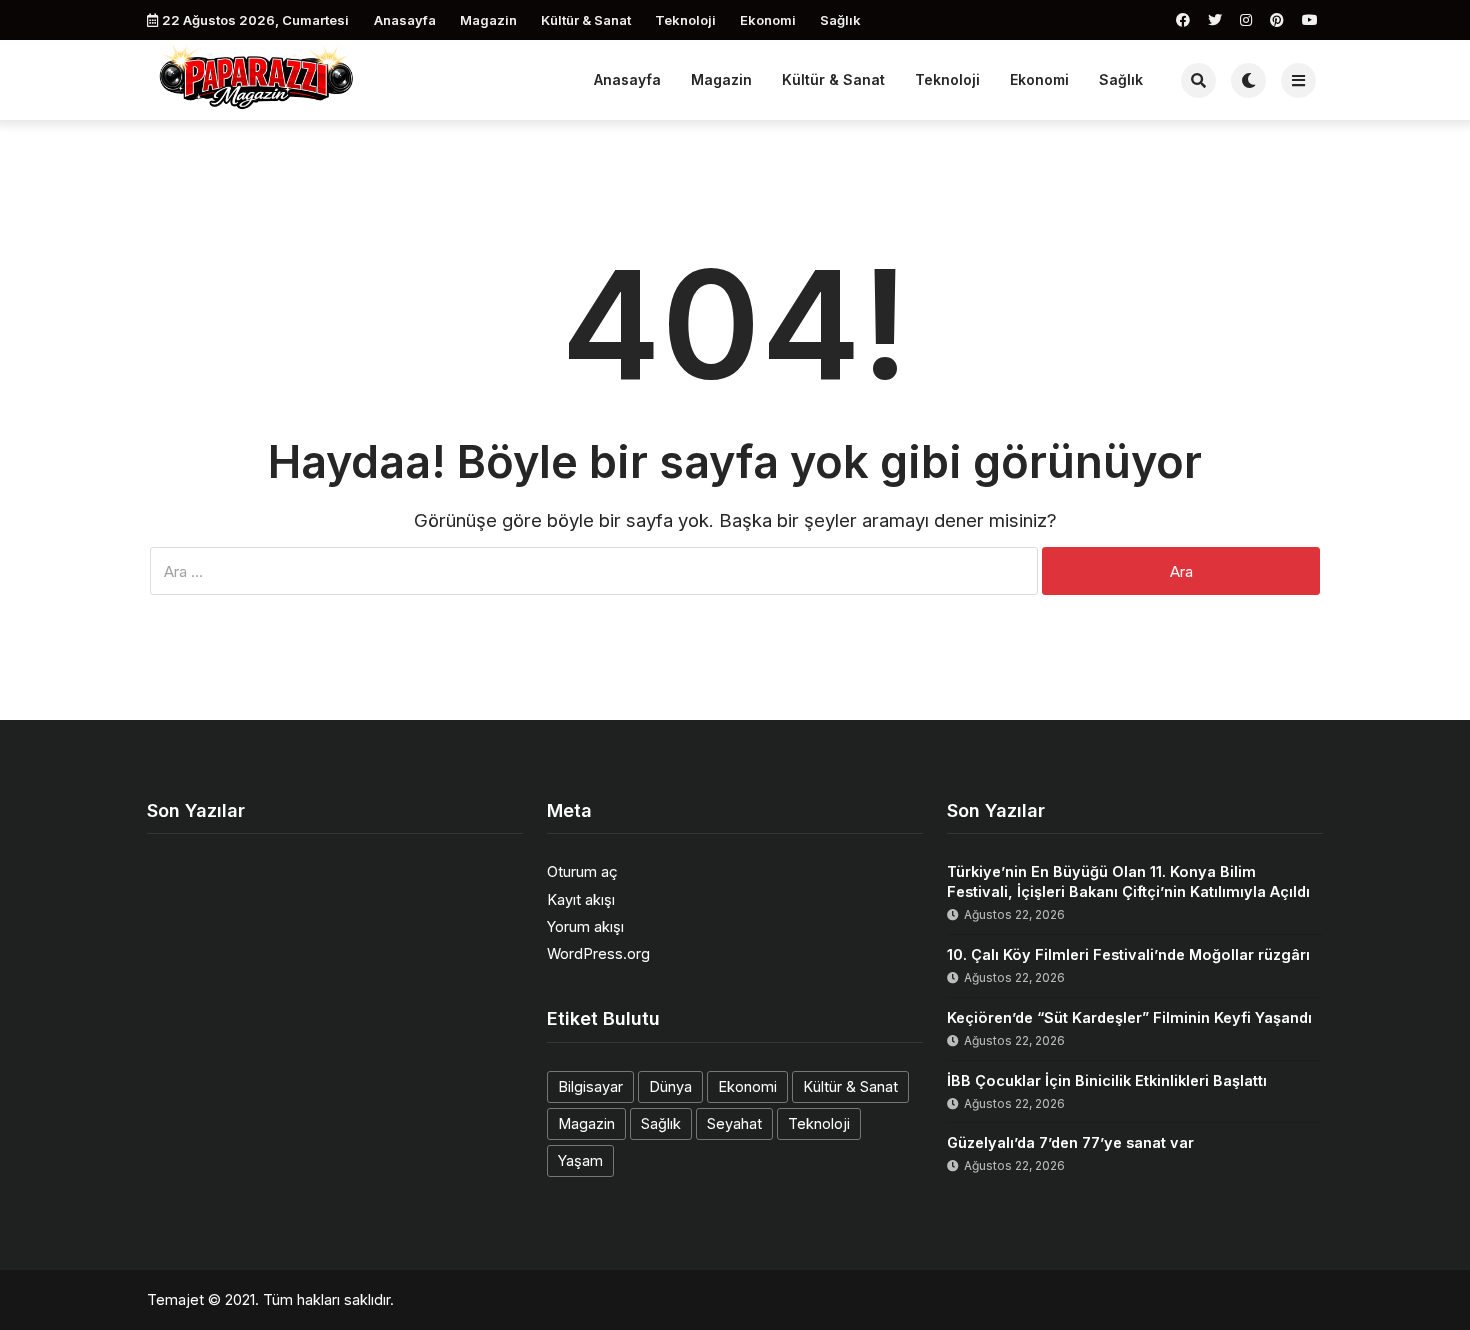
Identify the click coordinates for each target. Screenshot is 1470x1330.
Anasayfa (405, 20)
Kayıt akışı (581, 899)
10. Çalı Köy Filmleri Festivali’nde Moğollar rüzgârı (1128, 954)
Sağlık (840, 20)
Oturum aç (582, 871)
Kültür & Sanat (586, 20)
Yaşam (580, 1160)
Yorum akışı (585, 926)
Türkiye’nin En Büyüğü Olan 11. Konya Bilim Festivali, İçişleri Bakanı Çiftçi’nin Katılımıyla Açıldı (1128, 881)
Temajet (175, 1299)
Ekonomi (768, 20)
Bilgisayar (590, 1086)
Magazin (488, 20)
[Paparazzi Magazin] (256, 77)
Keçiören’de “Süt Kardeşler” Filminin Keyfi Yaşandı (1129, 1017)
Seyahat (734, 1123)
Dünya (670, 1086)
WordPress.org (598, 953)
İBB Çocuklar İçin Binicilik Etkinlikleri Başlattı (1107, 1080)
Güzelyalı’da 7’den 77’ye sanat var (1070, 1142)
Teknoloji (685, 20)
